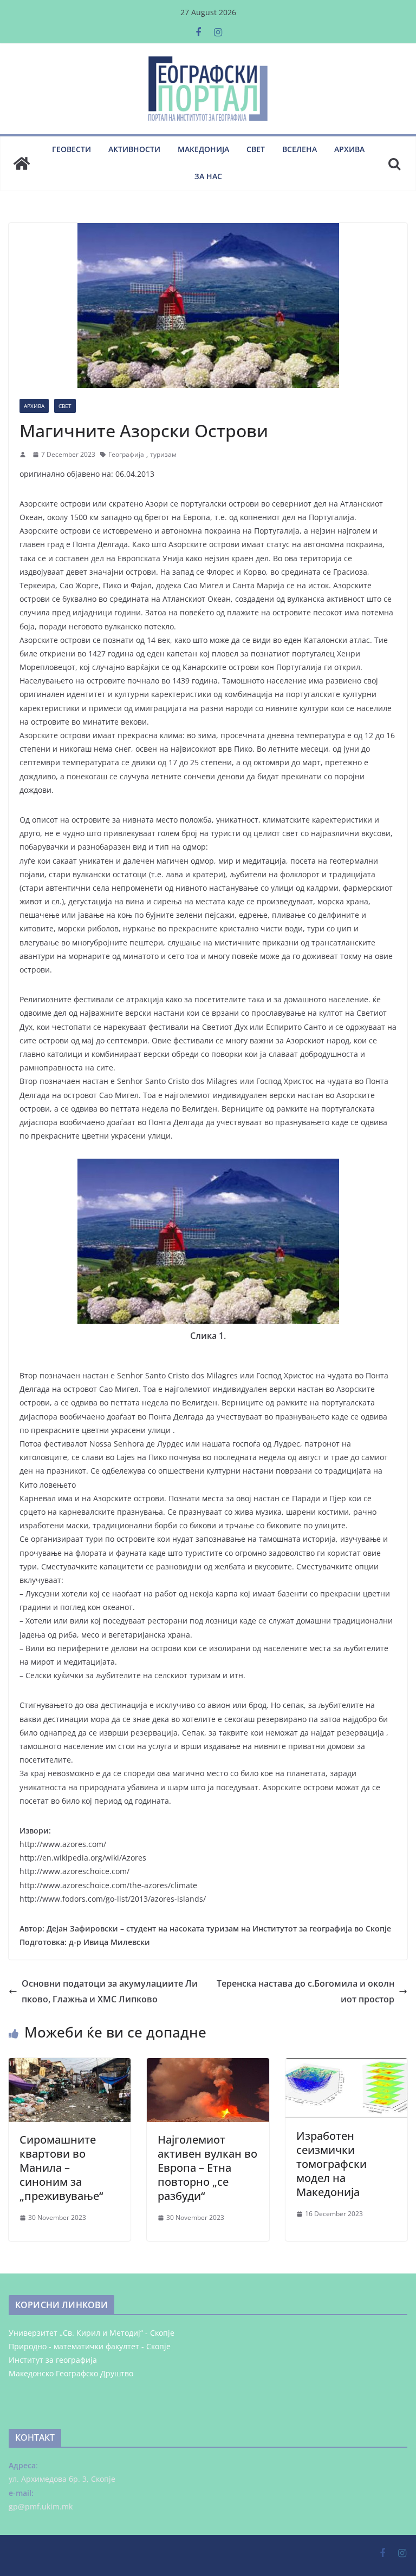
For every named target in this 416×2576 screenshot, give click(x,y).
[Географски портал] (22, 163)
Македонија (203, 149)
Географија (126, 454)
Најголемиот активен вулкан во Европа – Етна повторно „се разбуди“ (207, 2168)
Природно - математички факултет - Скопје (90, 2346)
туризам (163, 454)
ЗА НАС (208, 176)
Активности (134, 149)
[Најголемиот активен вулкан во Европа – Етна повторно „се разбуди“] (208, 2066)
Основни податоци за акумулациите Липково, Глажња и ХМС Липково (110, 1991)
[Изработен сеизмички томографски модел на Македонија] (346, 2066)
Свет (256, 149)
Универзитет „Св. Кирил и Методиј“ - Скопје (92, 2333)
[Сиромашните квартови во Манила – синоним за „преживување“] (70, 2066)
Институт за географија (53, 2360)
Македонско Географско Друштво (71, 2373)
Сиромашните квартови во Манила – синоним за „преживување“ (61, 2168)
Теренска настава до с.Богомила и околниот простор (305, 1991)
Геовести (71, 149)
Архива (349, 149)
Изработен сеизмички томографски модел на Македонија (331, 2164)
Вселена (300, 149)
